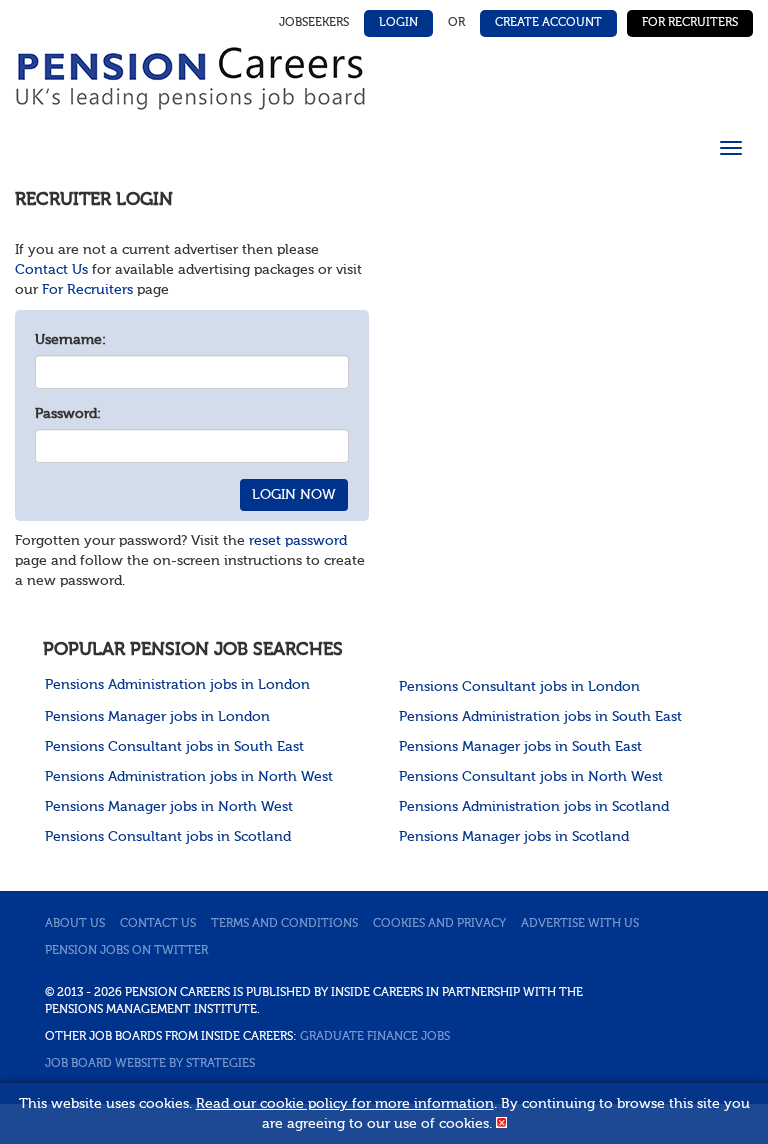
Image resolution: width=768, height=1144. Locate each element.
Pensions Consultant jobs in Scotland (168, 837)
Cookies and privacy (439, 924)
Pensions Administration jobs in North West (189, 777)
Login (398, 23)
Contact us (158, 924)
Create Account (548, 23)
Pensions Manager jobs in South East (520, 747)
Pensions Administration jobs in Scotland (534, 807)
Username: (70, 340)
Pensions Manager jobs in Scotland (514, 837)
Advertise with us (580, 924)
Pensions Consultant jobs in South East (174, 747)
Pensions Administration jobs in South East (540, 717)
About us (75, 924)
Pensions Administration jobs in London (177, 685)
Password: (68, 414)
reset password (298, 541)
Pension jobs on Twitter (126, 951)
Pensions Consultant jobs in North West (531, 777)
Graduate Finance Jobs (375, 1037)
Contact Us (51, 270)
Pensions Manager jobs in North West (169, 807)
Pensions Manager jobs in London (157, 717)
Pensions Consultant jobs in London (519, 687)
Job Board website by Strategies (150, 1064)
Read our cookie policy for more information (345, 1104)
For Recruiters (690, 23)
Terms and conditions (284, 924)
